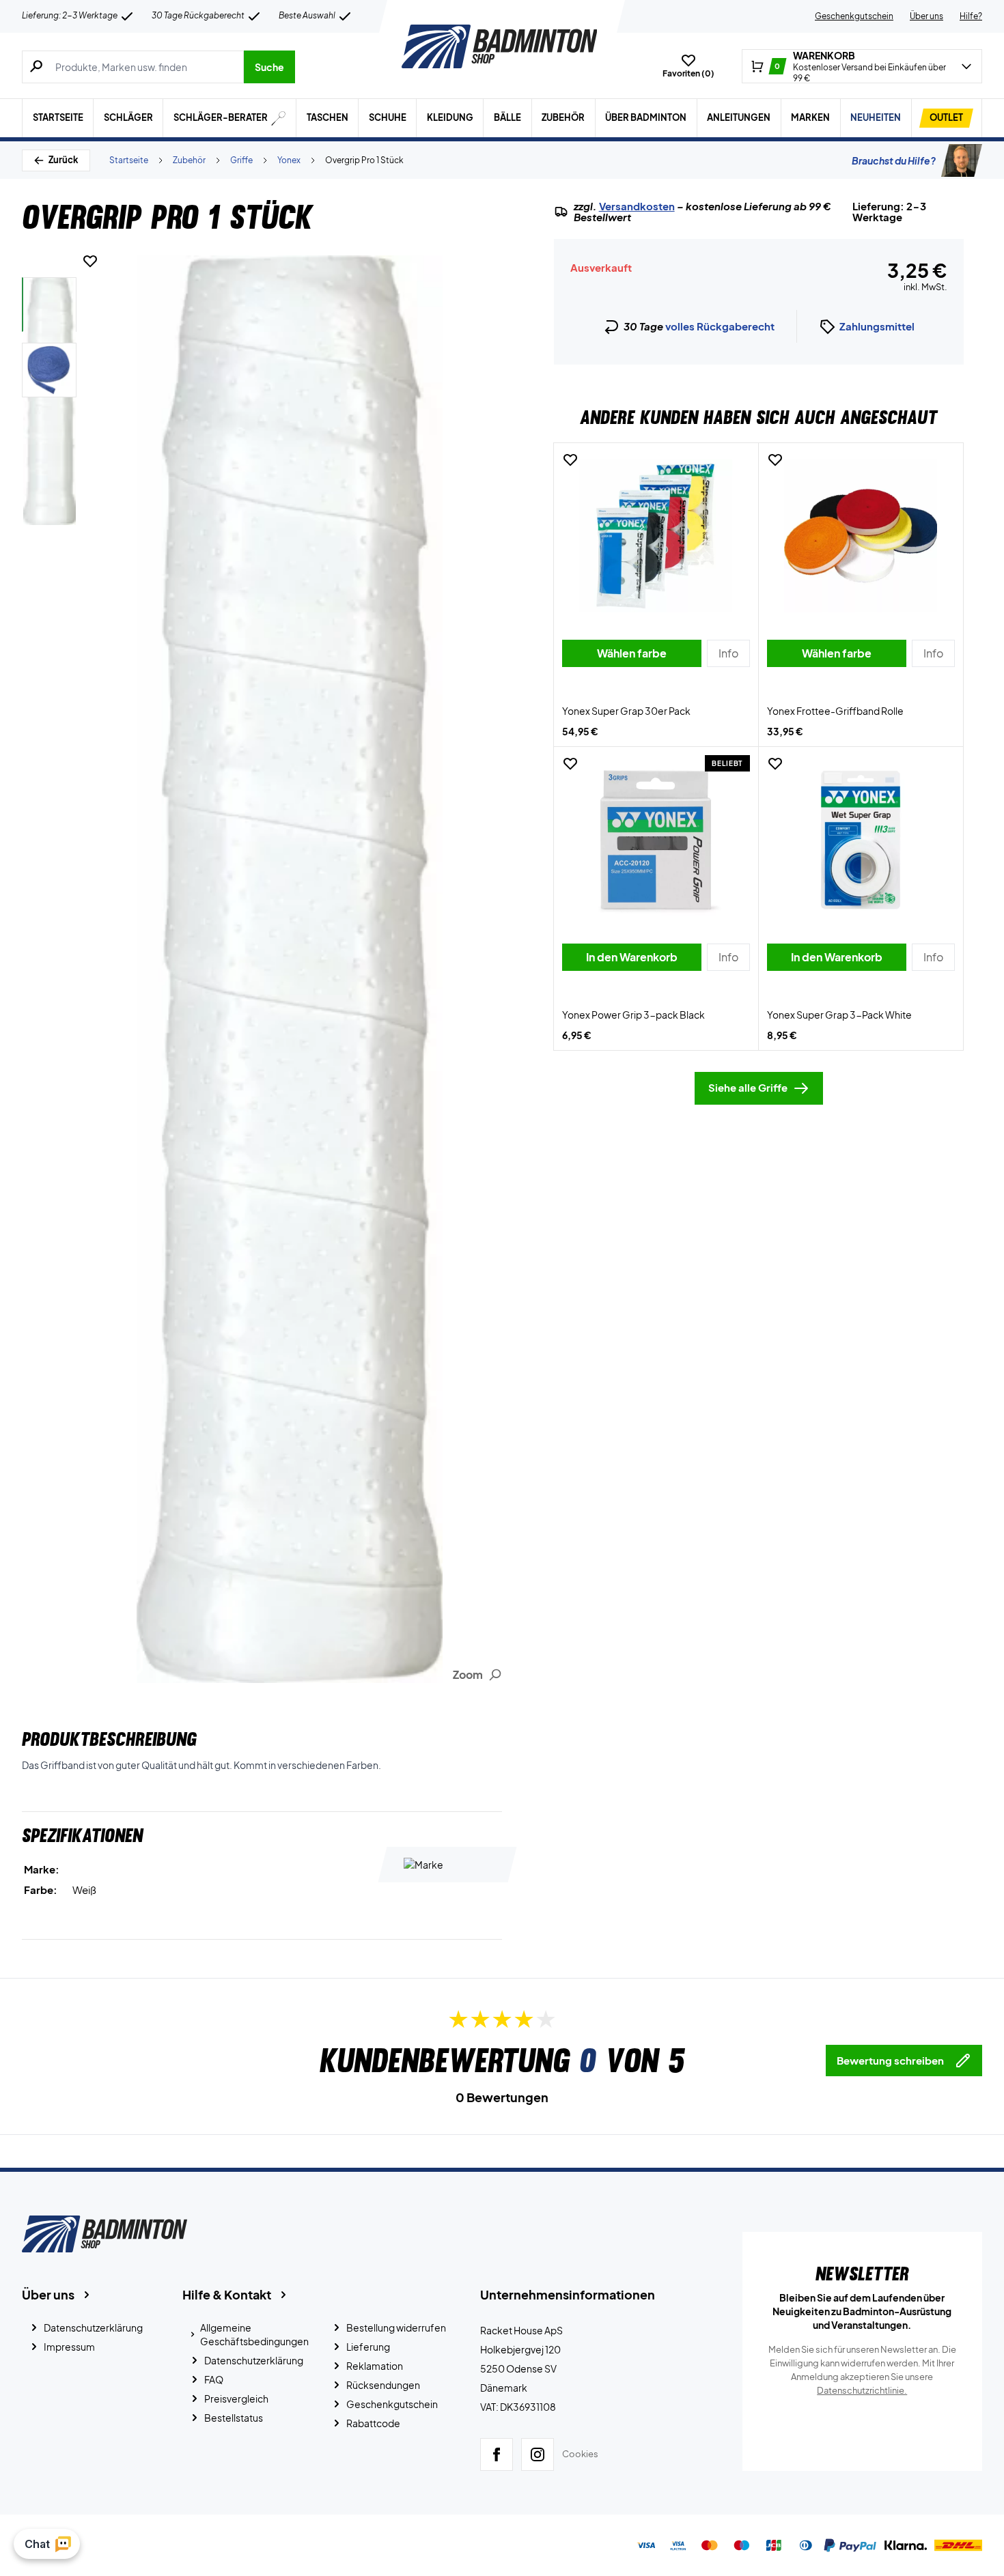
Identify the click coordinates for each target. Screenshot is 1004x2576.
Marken (810, 117)
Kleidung (450, 117)
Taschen (327, 117)
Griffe (241, 160)
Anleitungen (739, 117)
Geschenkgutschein (854, 16)
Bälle (507, 117)
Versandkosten (637, 206)
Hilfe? (971, 16)
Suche (269, 67)
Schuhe (388, 117)
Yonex (289, 160)
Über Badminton (646, 117)
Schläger (128, 117)
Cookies (580, 2454)
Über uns (926, 16)
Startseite (58, 117)
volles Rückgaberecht (720, 326)
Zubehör (563, 117)
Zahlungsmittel (877, 326)
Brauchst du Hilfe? (894, 160)
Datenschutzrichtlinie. (862, 2390)
